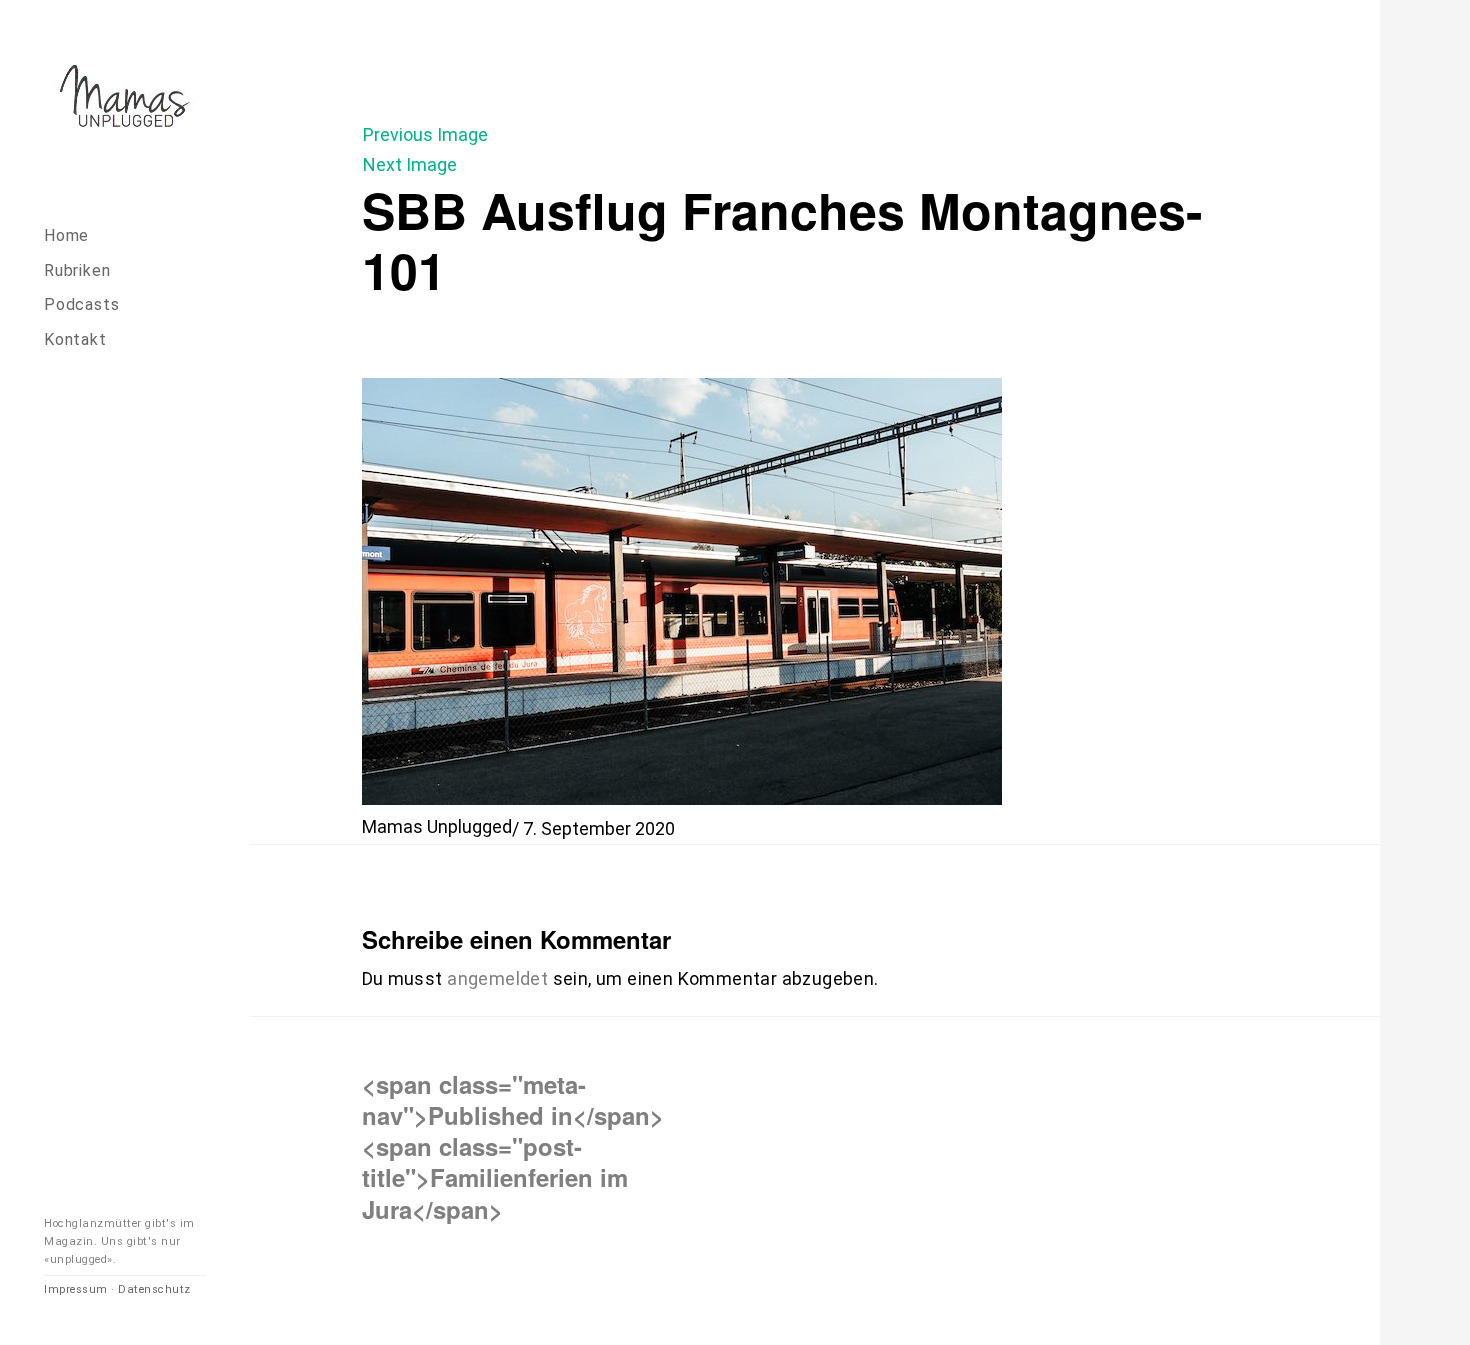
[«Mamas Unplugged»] (125, 99)
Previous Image (425, 134)
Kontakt (75, 339)
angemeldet (497, 978)
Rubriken (77, 270)
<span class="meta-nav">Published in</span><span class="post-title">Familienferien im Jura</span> (513, 1146)
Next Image (410, 164)
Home (66, 235)
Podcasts (81, 304)
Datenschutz (154, 1289)
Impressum (76, 1289)
